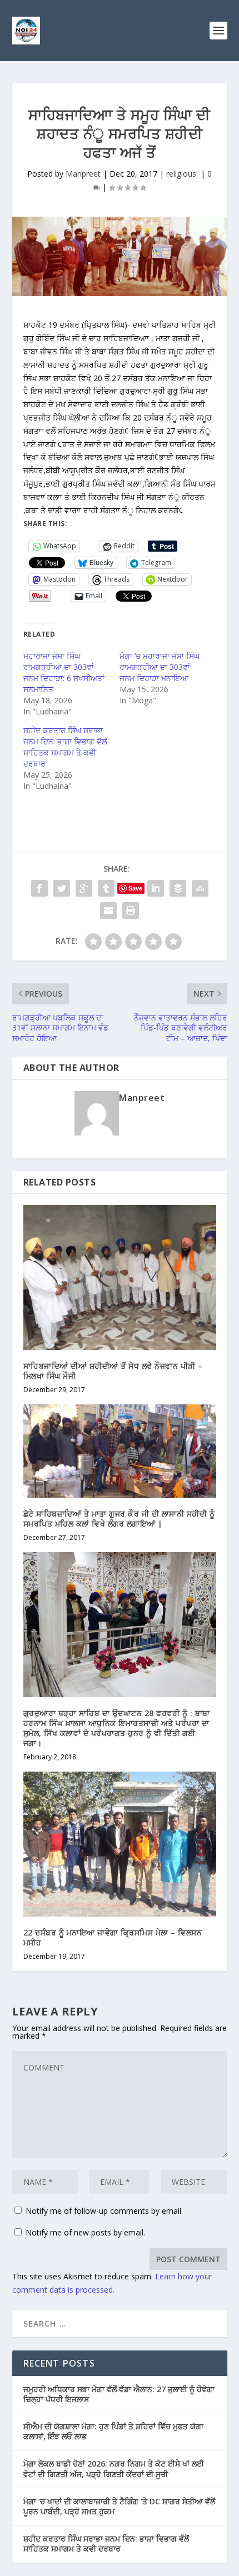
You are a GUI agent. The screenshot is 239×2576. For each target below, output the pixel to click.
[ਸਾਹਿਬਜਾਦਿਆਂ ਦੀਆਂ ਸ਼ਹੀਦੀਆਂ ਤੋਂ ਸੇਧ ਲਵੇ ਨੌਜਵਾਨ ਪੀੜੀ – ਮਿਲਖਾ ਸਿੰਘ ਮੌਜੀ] (120, 1277)
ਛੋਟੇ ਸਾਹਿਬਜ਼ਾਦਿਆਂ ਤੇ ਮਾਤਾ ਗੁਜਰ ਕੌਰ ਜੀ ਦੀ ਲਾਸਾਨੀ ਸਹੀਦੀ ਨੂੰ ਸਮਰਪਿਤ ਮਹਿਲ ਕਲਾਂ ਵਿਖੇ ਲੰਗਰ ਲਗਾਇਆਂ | (119, 1519)
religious (182, 174)
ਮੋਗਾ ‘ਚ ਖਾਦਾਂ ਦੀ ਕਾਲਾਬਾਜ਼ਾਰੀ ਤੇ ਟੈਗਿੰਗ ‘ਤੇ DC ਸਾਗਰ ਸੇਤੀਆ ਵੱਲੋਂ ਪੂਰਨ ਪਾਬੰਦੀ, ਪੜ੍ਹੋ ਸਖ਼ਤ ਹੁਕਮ (119, 2506)
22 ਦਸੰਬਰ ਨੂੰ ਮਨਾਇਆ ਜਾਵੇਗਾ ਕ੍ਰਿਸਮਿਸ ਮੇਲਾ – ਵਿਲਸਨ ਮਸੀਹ (113, 1937)
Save (135, 888)
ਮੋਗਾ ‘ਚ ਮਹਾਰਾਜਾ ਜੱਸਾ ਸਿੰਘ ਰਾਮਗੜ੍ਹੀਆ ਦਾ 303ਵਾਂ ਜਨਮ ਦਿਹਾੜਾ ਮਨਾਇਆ (160, 667)
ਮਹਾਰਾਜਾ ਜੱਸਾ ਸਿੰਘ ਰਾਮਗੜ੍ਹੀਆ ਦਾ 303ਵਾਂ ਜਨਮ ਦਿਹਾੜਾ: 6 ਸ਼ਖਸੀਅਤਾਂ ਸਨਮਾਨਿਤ (64, 672)
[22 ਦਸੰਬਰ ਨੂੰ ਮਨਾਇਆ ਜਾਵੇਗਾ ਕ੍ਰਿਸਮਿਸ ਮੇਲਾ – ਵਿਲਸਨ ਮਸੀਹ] (120, 1844)
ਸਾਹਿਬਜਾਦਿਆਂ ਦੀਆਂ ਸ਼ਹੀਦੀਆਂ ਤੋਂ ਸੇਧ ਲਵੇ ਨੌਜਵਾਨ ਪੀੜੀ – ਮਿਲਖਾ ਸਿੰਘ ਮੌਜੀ (113, 1371)
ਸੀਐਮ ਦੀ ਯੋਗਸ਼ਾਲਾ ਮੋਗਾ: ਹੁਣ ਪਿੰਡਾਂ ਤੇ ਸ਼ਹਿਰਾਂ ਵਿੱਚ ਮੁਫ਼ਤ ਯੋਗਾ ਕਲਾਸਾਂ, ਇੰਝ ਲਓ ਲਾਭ (113, 2431)
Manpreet (83, 174)
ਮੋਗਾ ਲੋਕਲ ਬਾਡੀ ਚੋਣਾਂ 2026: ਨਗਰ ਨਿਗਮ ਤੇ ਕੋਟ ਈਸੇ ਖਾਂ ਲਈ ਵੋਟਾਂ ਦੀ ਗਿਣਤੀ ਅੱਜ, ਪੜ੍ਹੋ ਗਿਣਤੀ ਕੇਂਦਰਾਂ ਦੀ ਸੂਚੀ (114, 2469)
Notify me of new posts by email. (85, 2232)
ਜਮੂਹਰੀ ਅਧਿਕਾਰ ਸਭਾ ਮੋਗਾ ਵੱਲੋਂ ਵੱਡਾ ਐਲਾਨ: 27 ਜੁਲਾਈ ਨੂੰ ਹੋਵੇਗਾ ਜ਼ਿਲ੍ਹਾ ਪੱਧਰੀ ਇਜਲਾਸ (119, 2394)
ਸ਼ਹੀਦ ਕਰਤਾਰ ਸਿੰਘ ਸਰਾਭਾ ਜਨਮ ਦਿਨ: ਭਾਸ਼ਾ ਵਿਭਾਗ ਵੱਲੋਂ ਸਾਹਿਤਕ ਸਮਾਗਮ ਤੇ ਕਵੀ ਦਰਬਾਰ (65, 747)
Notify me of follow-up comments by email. (104, 2211)
